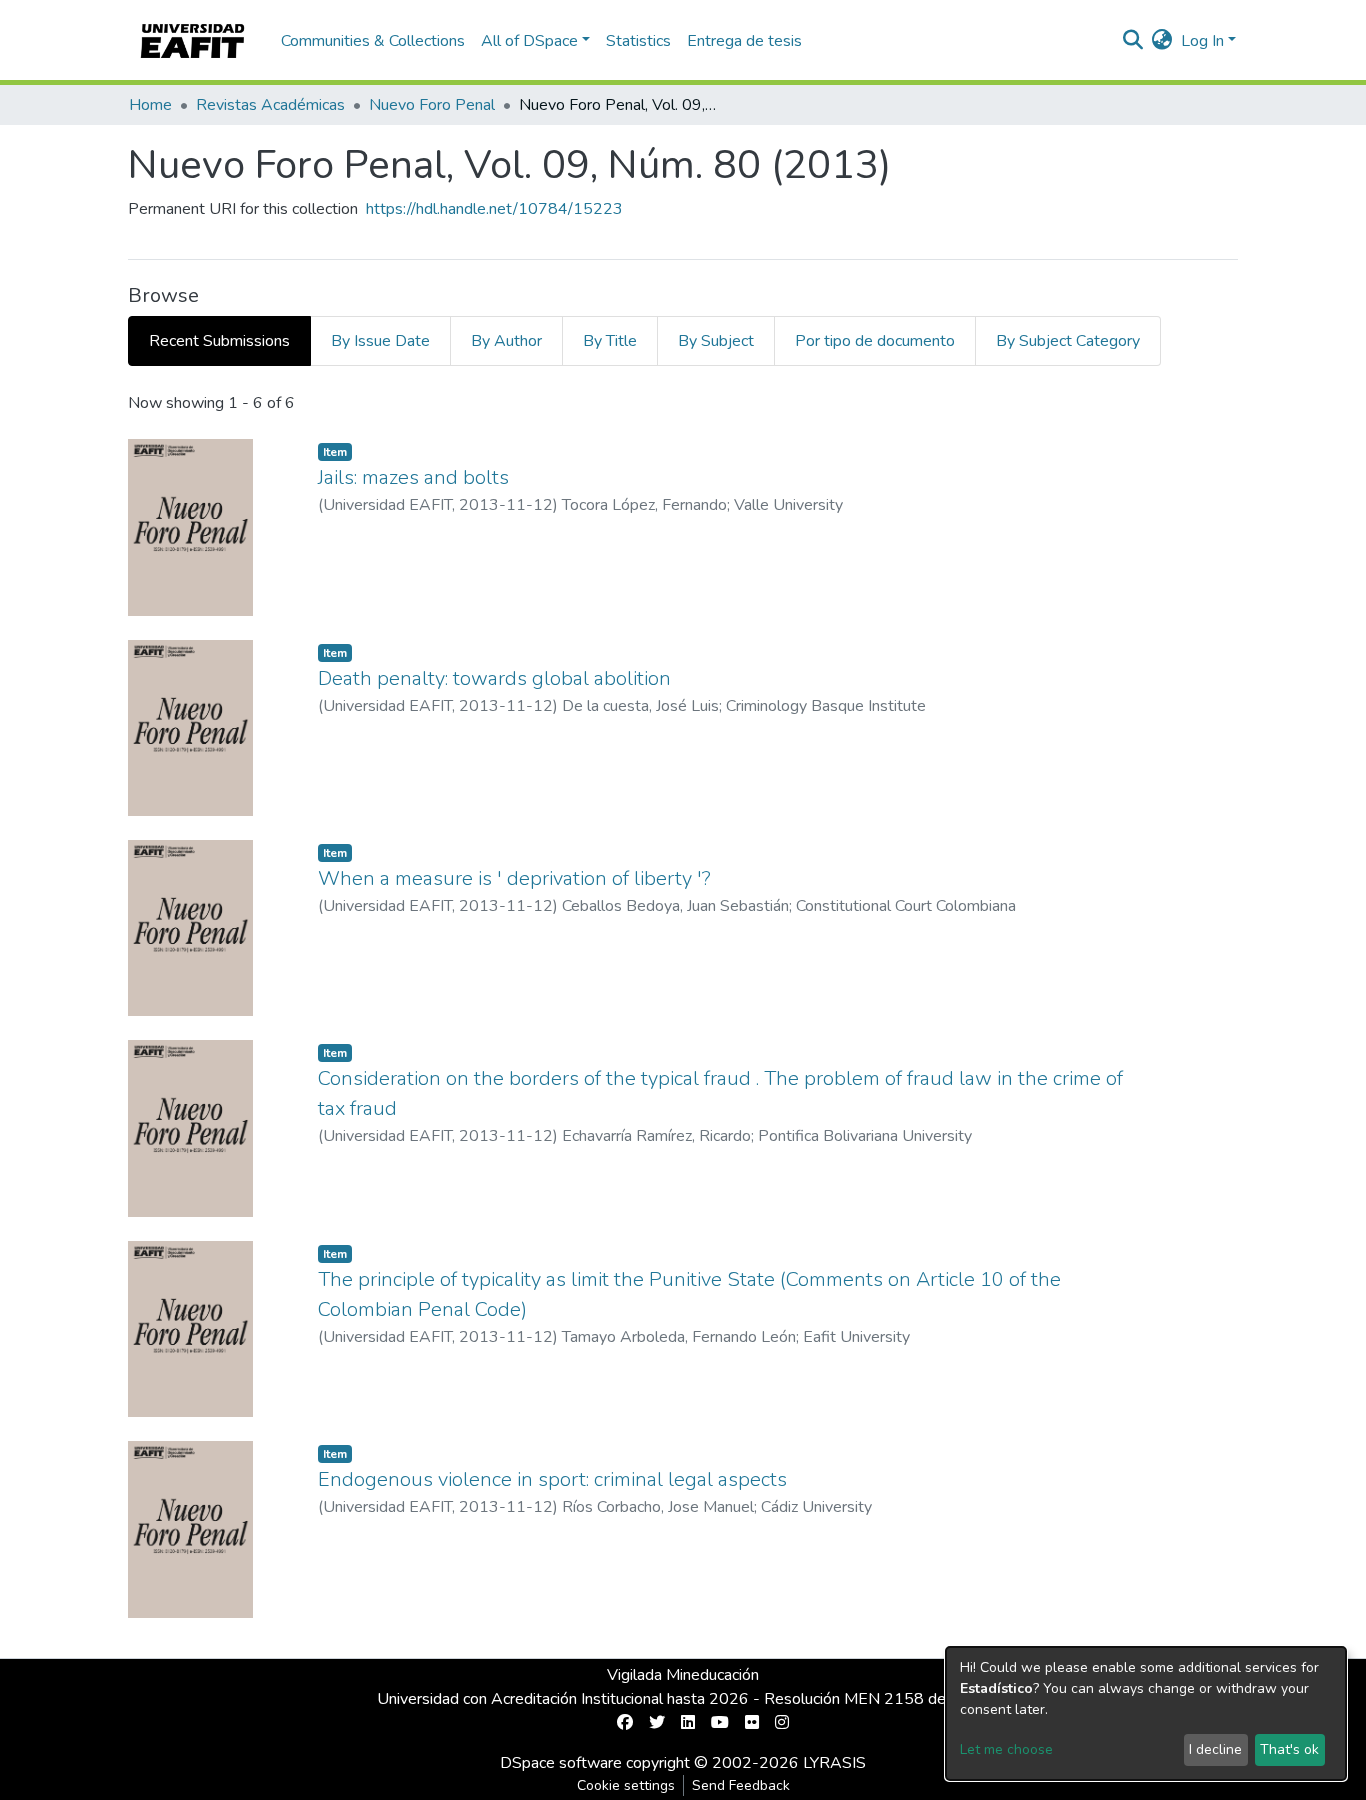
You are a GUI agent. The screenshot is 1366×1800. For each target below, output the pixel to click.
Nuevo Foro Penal (432, 105)
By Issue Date (380, 341)
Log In (1202, 41)
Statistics (638, 41)
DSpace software (561, 1763)
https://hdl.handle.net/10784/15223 (494, 209)
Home (150, 105)
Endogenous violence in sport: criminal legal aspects (552, 1479)
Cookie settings (626, 1785)
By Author (506, 341)
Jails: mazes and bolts (413, 477)
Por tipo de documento (875, 341)
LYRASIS (834, 1763)
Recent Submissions (219, 341)
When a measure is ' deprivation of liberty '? (514, 878)
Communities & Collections (373, 41)
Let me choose (1006, 1749)
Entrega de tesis (744, 41)
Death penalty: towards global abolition (494, 678)
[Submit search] (1133, 41)
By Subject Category (1068, 341)
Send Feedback (741, 1785)
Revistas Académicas (270, 105)
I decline (1215, 1749)
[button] (1162, 41)
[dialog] (1146, 1713)
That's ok (1289, 1749)
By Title (610, 341)
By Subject (716, 341)
